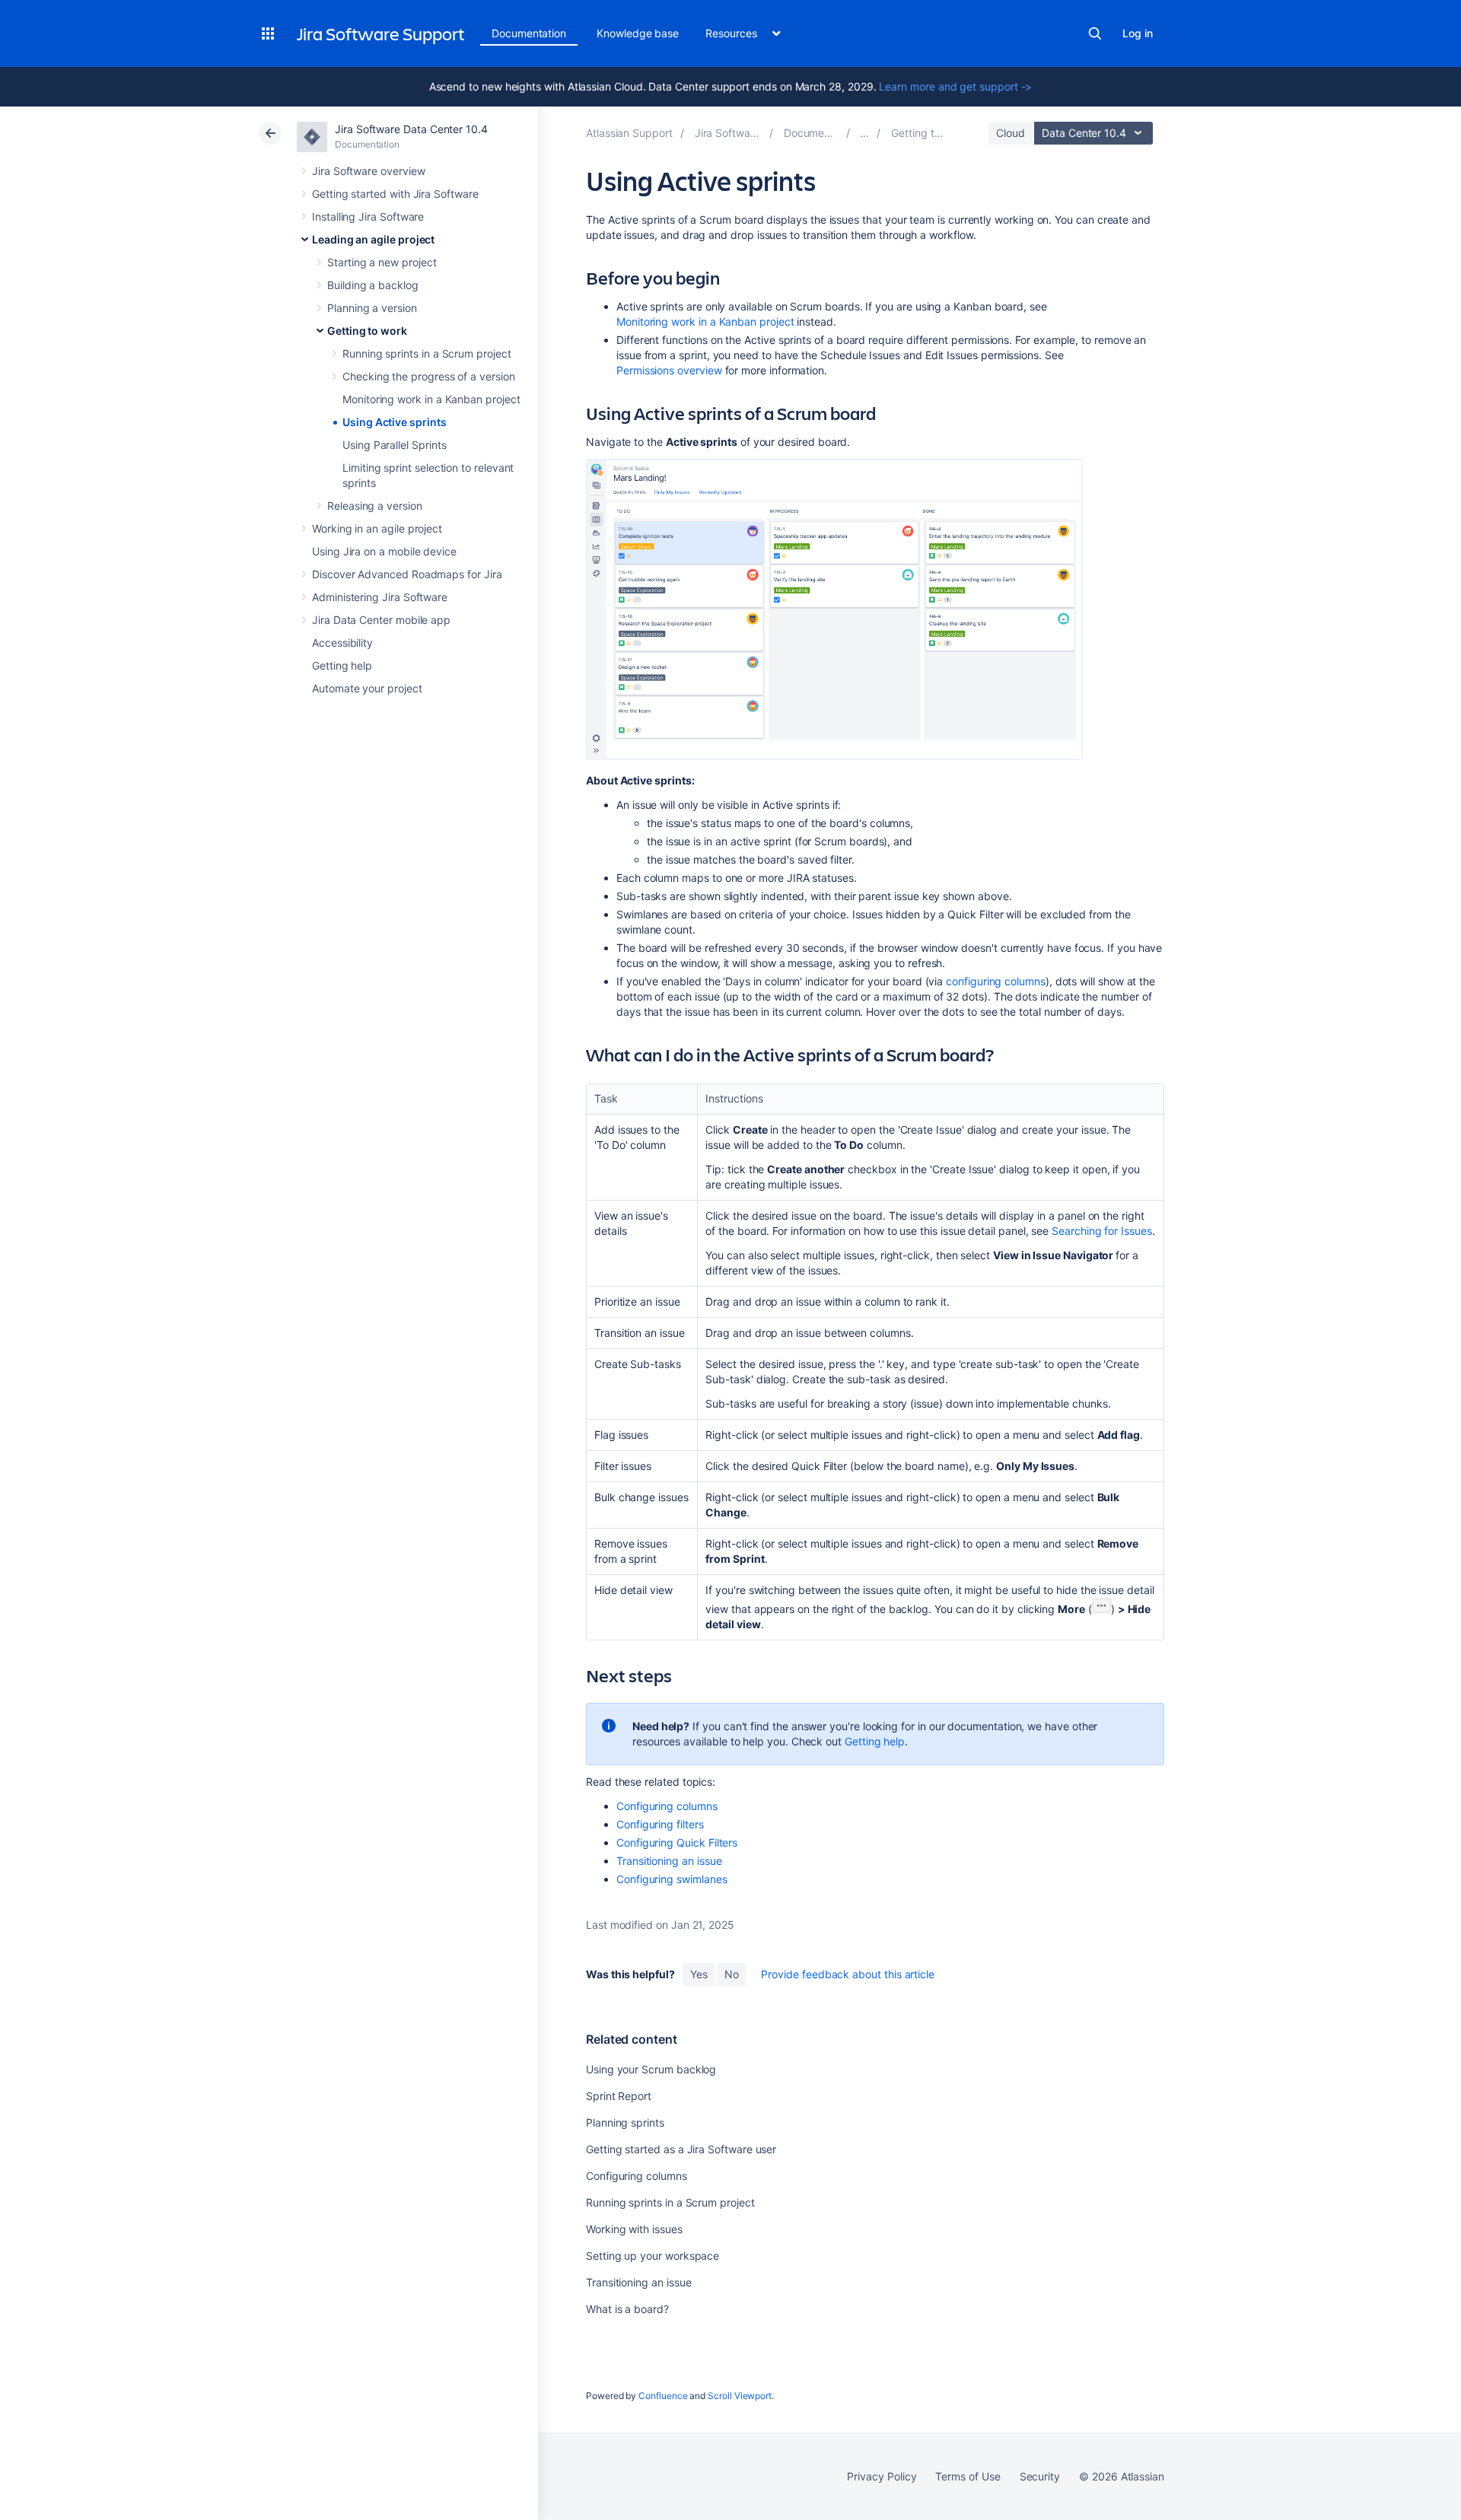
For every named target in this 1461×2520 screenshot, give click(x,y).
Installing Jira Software (368, 216)
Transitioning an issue (669, 1861)
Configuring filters (660, 1824)
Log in (1138, 33)
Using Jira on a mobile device (384, 551)
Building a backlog (373, 285)
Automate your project (367, 688)
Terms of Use (968, 2476)
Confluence (663, 2396)
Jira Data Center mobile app (381, 620)
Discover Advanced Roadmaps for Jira (407, 574)
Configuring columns (667, 1806)
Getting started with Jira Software (395, 194)
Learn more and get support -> (955, 86)
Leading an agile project (373, 239)
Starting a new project (382, 262)
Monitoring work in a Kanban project (431, 399)
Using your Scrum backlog (651, 2069)
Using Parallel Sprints (394, 445)
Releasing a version (375, 506)
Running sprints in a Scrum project (427, 353)
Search (1095, 33)
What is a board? (627, 2309)
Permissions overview (669, 370)
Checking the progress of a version (429, 376)
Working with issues (634, 2229)
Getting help (342, 665)
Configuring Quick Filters (677, 1842)
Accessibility (342, 643)
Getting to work (367, 331)
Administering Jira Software (380, 597)
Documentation (529, 33)
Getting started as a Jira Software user (681, 2149)
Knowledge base (638, 33)
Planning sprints (625, 2122)
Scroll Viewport (740, 2396)
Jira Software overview (368, 171)
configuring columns (996, 981)
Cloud (1011, 133)
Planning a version (372, 308)
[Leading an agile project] (864, 133)
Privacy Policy (882, 2476)
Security (1040, 2476)
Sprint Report (619, 2096)
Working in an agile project (377, 528)
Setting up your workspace (653, 2256)
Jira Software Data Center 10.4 (411, 129)
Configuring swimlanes (672, 1879)
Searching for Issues (1102, 1231)
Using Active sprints (395, 422)
